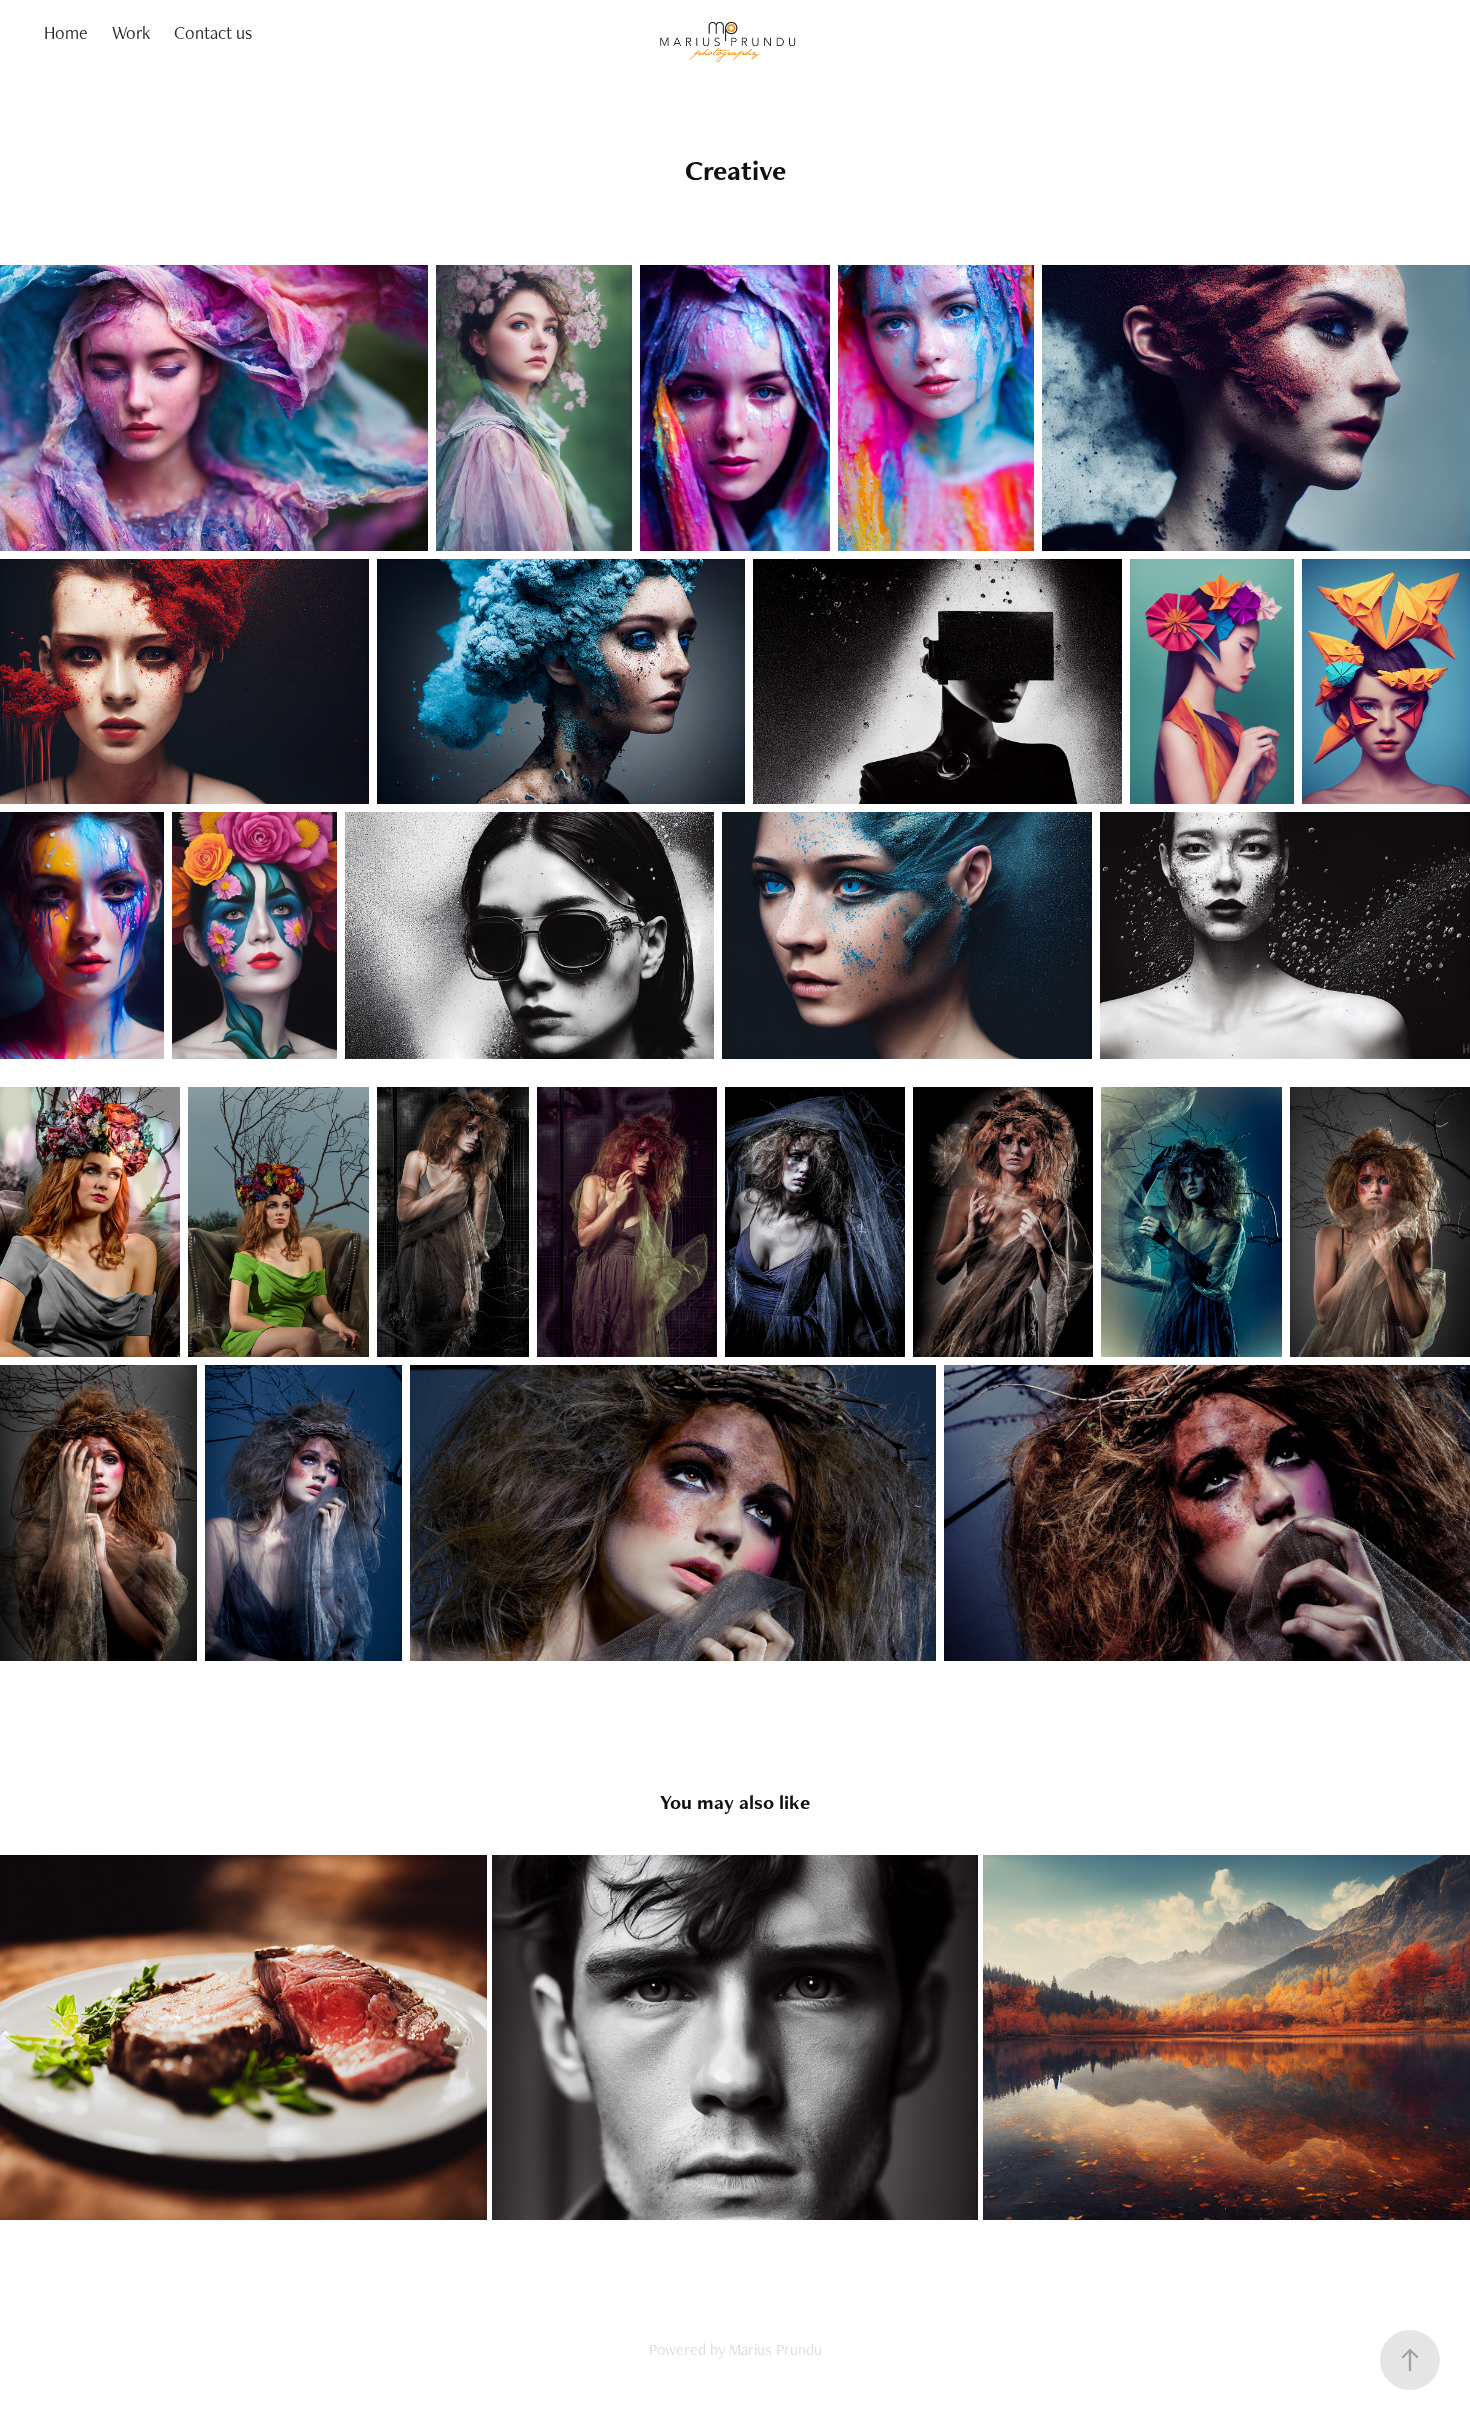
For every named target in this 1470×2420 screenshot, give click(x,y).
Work (131, 32)
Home (66, 32)
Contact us (213, 32)
